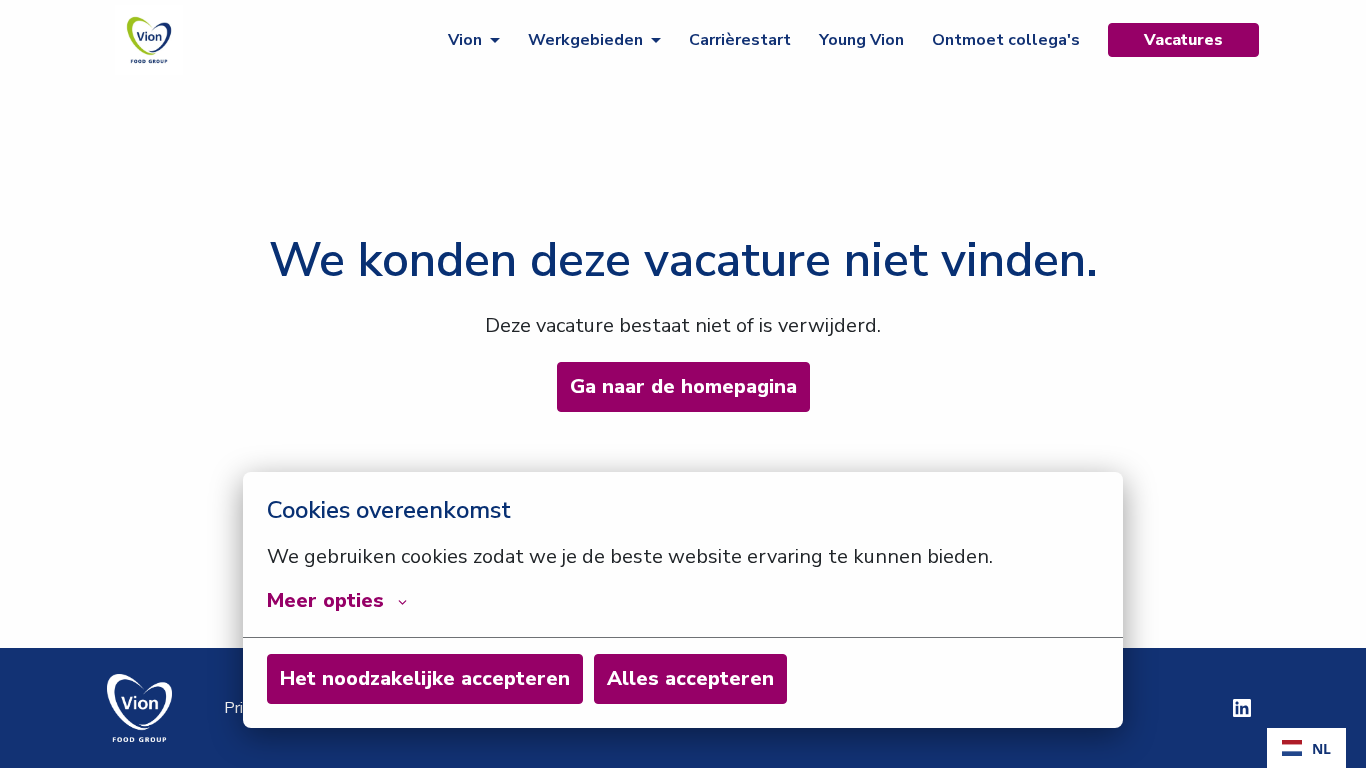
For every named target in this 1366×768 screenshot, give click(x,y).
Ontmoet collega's (1006, 40)
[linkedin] (1242, 708)
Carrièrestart (740, 40)
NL (1321, 748)
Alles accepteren (690, 678)
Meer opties (325, 601)
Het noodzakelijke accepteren (425, 678)
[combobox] (1306, 748)
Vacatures (1183, 40)
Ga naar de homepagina (683, 386)
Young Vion (861, 40)
